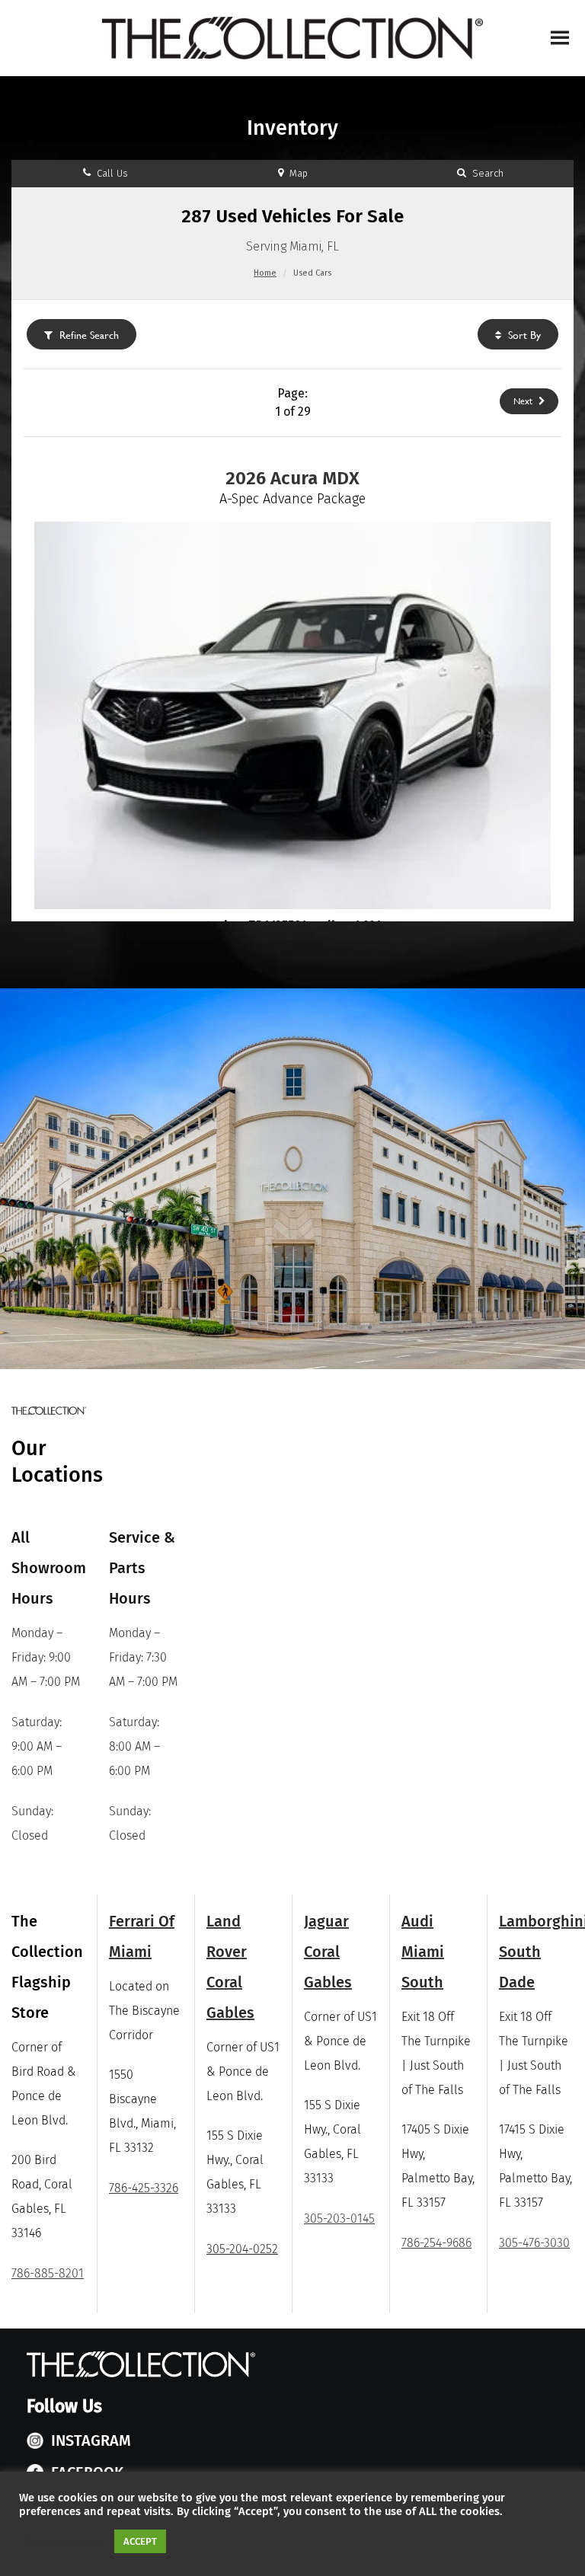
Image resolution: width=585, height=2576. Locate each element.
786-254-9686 (436, 2243)
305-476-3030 (534, 2243)
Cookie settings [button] (63, 2542)
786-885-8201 (48, 2273)
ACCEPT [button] (140, 2541)
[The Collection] (292, 38)
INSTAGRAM (91, 2440)
